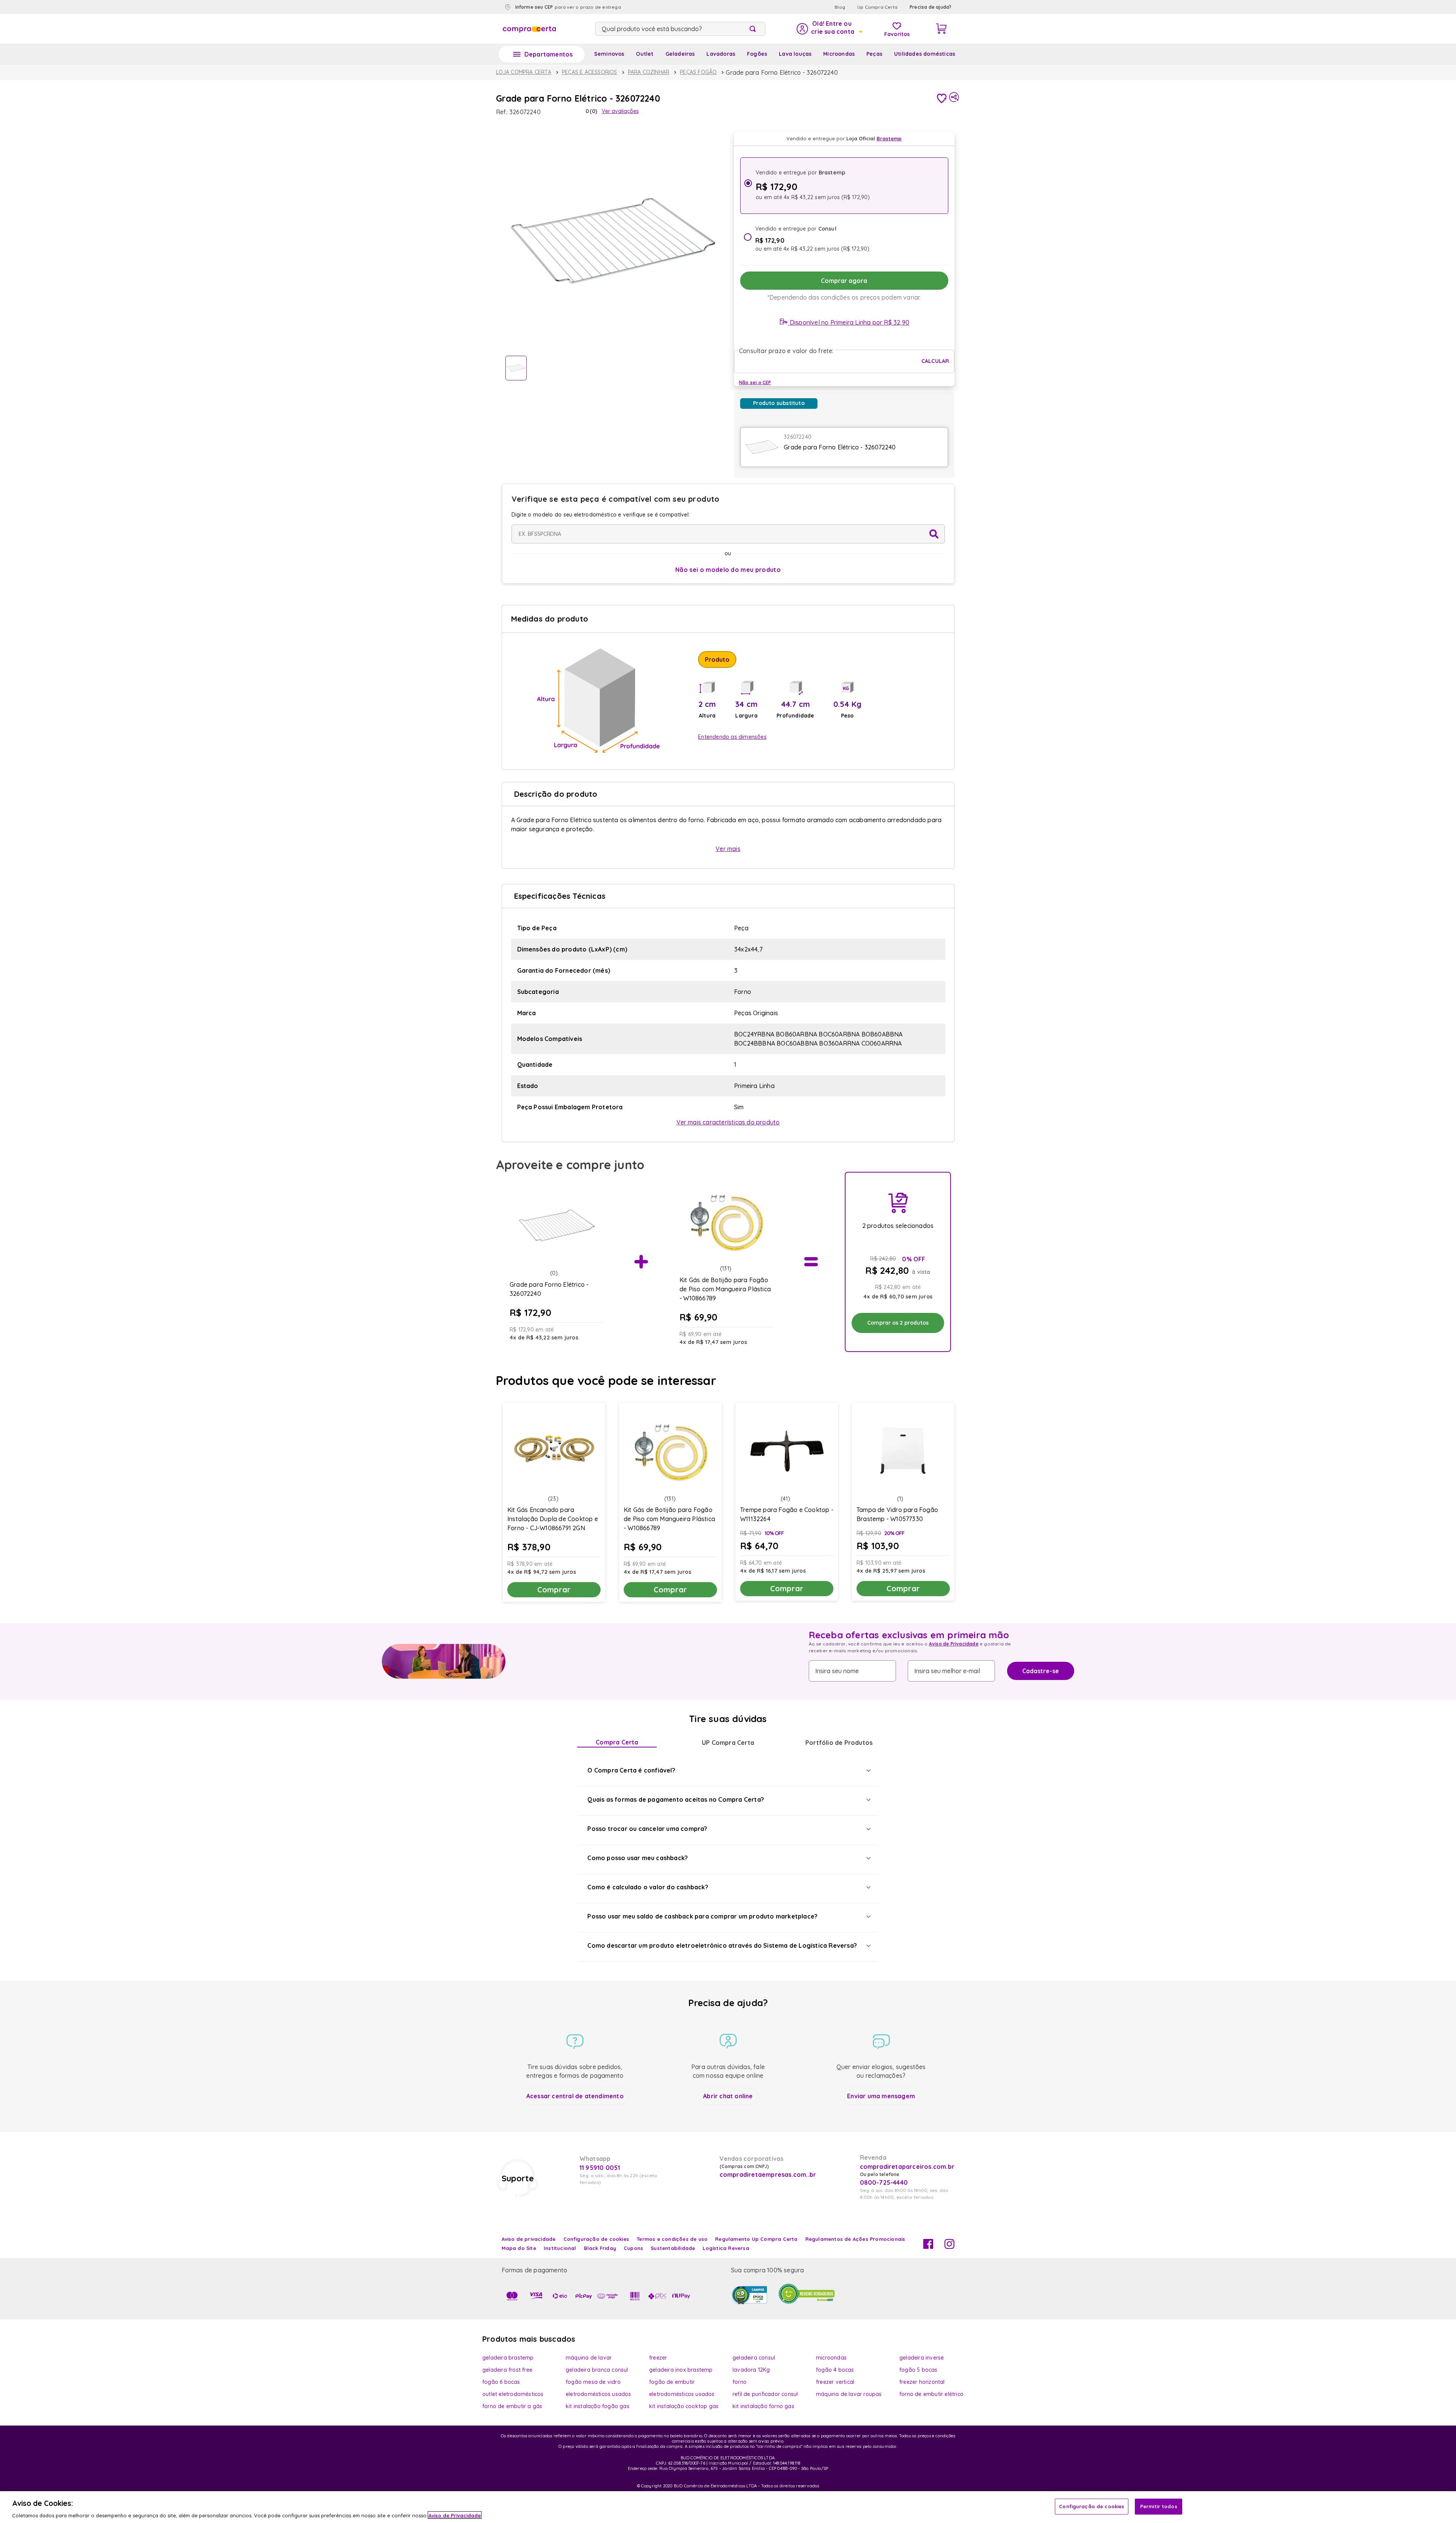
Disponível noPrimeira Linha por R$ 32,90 (849, 322)
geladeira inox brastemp (681, 2370)
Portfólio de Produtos (839, 1743)
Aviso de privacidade (529, 2239)
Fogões (757, 54)
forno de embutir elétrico (931, 2394)
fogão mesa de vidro (593, 2382)
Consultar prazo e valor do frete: (786, 351)
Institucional (560, 2248)
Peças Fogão (698, 72)
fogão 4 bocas (835, 2370)
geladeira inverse (922, 2358)
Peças (874, 54)
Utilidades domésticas (925, 54)
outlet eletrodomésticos (513, 2394)
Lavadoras (721, 54)
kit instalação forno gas (763, 2406)
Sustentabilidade (673, 2248)
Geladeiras (680, 54)
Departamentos (549, 54)
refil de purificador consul (765, 2394)
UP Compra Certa (728, 1743)
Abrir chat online (728, 2096)
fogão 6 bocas (501, 2382)
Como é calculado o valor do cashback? (648, 1887)
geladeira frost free (507, 2370)
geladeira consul (754, 2358)
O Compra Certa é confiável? (631, 1770)
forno (740, 2382)
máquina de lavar (589, 2358)
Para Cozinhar (649, 72)
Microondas (839, 54)
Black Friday (600, 2248)
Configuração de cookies (1092, 2506)
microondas (831, 2358)
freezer (658, 2358)
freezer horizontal (922, 2382)
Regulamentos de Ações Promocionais (855, 2239)
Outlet (645, 54)
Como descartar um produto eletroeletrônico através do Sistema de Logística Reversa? (722, 1945)
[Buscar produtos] (754, 29)
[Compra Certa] (529, 29)
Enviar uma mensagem (881, 2096)
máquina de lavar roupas (849, 2394)
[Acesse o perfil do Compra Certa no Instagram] (949, 2247)
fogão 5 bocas (919, 2370)
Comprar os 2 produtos (898, 1323)
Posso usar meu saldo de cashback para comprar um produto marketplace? (702, 1916)
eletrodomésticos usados (599, 2394)
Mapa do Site (519, 2248)
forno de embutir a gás (512, 2406)
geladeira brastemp (508, 2358)
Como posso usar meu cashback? (638, 1858)
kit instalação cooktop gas (684, 2406)
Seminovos (609, 54)
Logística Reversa (726, 2248)
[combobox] (680, 29)
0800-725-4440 (884, 2182)
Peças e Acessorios (590, 72)
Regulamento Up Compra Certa (756, 2239)
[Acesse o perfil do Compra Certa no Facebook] (928, 2247)
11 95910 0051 (600, 2168)
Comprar (554, 1590)
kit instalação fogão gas (598, 2406)
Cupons (633, 2248)
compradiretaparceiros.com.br (907, 2167)
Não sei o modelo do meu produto (728, 570)
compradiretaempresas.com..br (767, 2174)
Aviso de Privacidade (954, 1644)
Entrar (829, 29)
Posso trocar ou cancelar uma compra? (647, 1829)
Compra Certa (617, 1742)
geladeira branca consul (597, 2370)
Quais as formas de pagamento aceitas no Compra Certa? (676, 1799)
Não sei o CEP (755, 382)
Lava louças (795, 54)
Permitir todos (1159, 2506)
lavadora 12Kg (751, 2370)
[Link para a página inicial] (524, 72)
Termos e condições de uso (672, 2239)
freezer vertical (835, 2382)
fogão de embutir (672, 2382)
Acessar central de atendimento (575, 2096)
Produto (717, 659)
